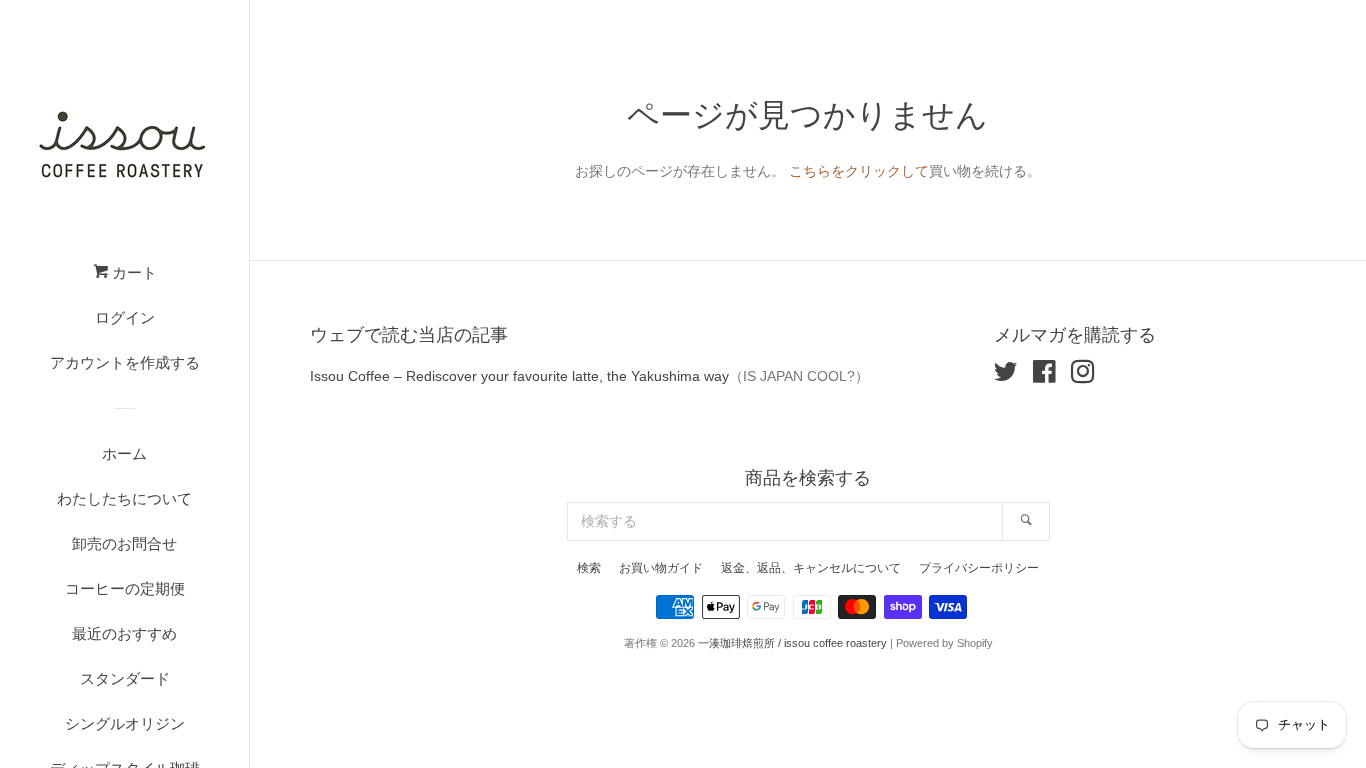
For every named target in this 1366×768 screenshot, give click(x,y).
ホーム (124, 453)
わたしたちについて (124, 498)
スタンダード (125, 678)
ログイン (125, 317)
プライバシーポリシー (979, 568)
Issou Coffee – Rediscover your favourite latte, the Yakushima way (519, 376)
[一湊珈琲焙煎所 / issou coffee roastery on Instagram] (1083, 376)
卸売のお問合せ (124, 543)
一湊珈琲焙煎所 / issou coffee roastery (792, 643)
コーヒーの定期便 (125, 588)
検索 (589, 568)
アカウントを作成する (125, 362)
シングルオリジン (125, 723)
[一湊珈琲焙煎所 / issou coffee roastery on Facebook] (1044, 376)
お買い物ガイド (661, 568)
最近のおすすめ (124, 633)
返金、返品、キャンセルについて (811, 568)
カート (132, 272)
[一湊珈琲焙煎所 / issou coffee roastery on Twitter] (1006, 376)
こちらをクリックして (859, 171)
